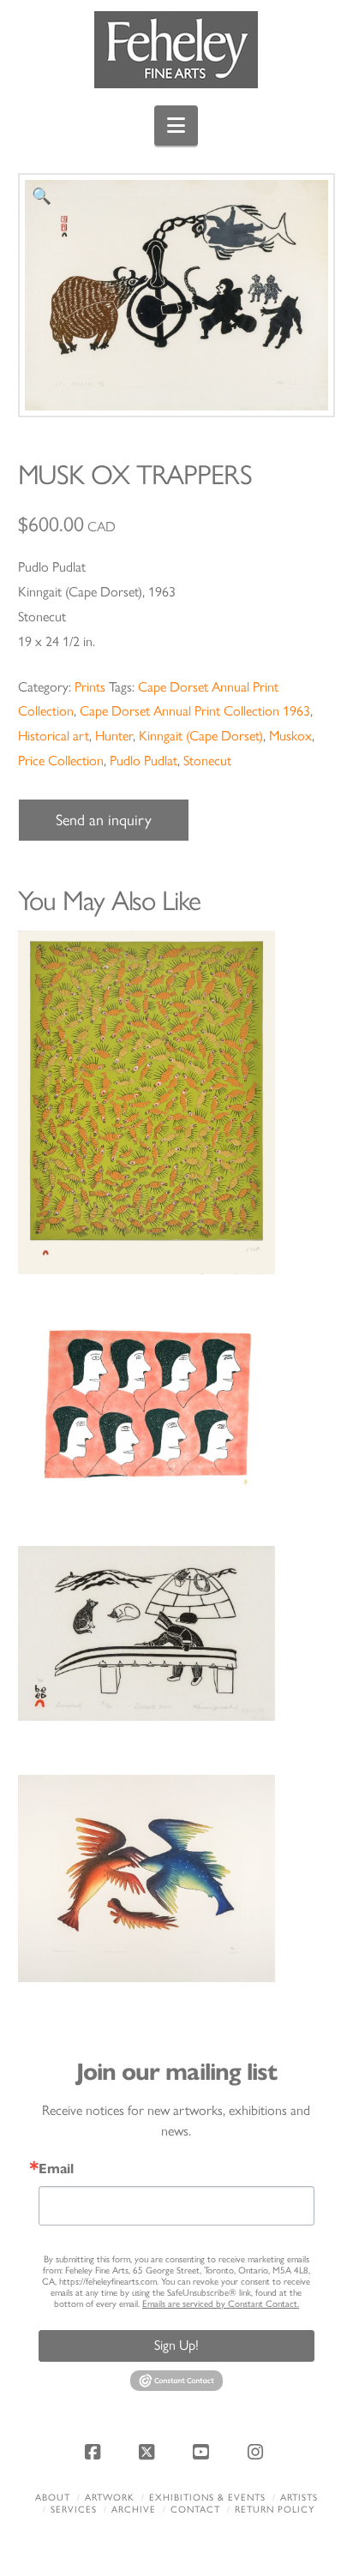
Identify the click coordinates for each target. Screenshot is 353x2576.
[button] (176, 126)
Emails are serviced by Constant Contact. (221, 2304)
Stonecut (207, 761)
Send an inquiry (104, 820)
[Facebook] (95, 2452)
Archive (134, 2510)
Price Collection (61, 761)
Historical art (54, 736)
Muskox (290, 736)
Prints (90, 687)
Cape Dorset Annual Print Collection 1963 (195, 711)
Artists (299, 2498)
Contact (195, 2510)
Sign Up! (176, 2345)
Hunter (114, 736)
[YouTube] (204, 2452)
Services (74, 2510)
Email (56, 2169)
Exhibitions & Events (207, 2498)
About (53, 2498)
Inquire (176, 1102)
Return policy (275, 2510)
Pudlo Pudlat (144, 761)
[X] (149, 2452)
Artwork (110, 2498)
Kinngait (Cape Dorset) (201, 736)
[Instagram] (258, 2452)
